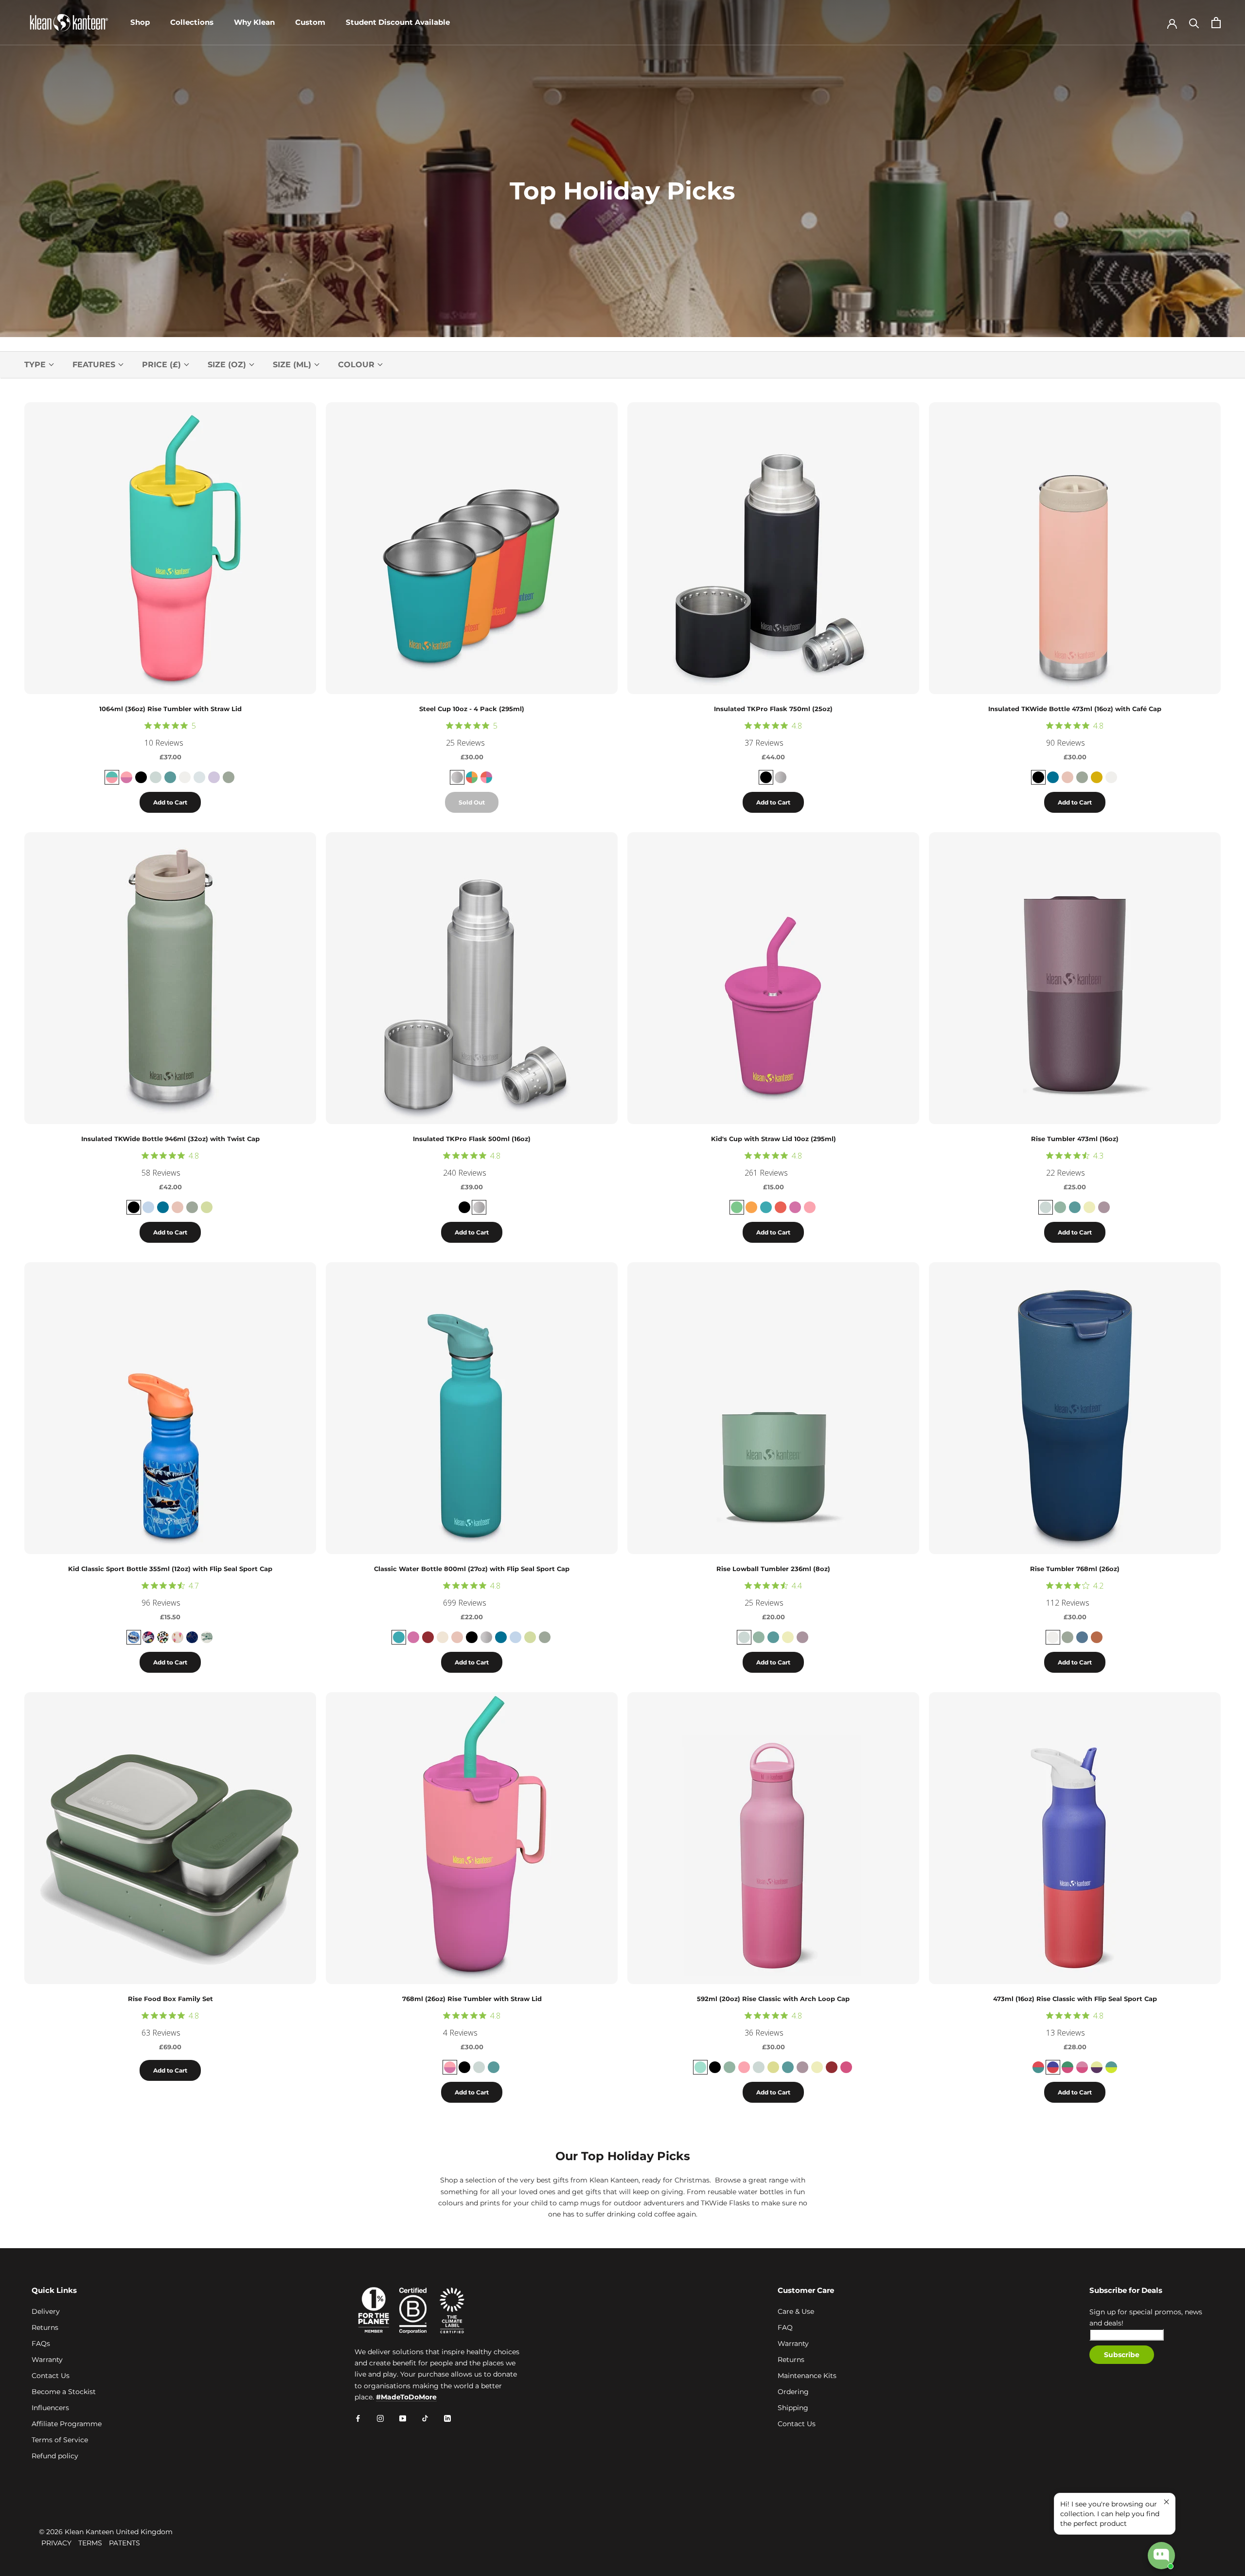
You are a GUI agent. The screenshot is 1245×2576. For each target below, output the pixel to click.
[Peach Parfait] (1067, 777)
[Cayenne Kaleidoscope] (1038, 2067)
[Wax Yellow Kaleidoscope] (1097, 2067)
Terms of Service (60, 2440)
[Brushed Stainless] (781, 777)
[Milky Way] (192, 1637)
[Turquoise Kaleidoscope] (112, 777)
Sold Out (472, 802)
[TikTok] (425, 2418)
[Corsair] (1053, 777)
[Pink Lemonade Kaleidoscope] (126, 777)
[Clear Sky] (148, 1207)
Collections (192, 22)
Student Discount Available (398, 22)
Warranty (47, 2360)
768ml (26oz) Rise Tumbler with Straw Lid (472, 1999)
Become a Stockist (64, 2392)
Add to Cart (170, 802)
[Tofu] (185, 777)
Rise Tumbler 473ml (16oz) (1075, 1139)
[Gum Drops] (486, 777)
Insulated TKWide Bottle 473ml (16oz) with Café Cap (1075, 709)
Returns (45, 2327)
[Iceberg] (1060, 1207)
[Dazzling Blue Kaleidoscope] (1053, 2067)
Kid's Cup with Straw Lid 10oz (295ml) (774, 1139)
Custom (310, 22)
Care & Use (796, 2311)
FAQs (41, 2343)
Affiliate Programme (67, 2424)
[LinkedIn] (447, 2418)
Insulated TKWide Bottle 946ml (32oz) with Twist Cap (170, 1139)
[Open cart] (1216, 23)
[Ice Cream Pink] (178, 1637)
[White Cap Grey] (443, 1637)
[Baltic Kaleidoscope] (1111, 2067)
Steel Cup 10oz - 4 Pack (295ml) (472, 709)
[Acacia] (773, 2067)
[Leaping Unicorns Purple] (148, 1637)
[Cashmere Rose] (846, 2067)
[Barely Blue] (156, 777)
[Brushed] (457, 777)
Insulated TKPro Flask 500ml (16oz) (472, 1139)
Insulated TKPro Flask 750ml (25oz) (773, 709)
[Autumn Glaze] (1097, 1637)
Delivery (46, 2311)
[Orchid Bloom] (214, 777)
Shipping (793, 2408)
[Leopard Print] (163, 1637)
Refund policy (55, 2456)
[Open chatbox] (1161, 2556)
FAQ (785, 2327)
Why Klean (254, 22)
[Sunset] (1097, 777)
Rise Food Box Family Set (170, 1999)
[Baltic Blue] (399, 1637)
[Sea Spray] (229, 777)
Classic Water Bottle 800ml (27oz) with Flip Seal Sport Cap (472, 1569)
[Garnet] (428, 1637)
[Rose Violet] (795, 1207)
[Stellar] (1082, 1637)
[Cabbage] (700, 2067)
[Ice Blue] (199, 777)
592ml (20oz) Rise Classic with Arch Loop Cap (773, 1999)
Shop (140, 22)
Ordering (793, 2392)
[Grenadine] (781, 1207)
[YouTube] (403, 2418)
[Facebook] (358, 2418)
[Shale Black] (766, 777)
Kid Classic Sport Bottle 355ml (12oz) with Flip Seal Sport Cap (170, 1569)
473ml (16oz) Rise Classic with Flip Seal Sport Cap (1075, 1999)
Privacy (56, 2543)
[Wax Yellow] (1089, 1207)
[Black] (141, 777)
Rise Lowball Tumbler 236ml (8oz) (773, 1569)
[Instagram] (380, 2418)
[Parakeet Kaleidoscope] (1067, 2067)
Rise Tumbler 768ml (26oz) (1075, 1569)
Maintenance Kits (807, 2376)
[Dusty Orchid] (1104, 1207)
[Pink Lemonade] (810, 1207)
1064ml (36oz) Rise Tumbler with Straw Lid (170, 709)
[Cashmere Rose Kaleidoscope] (1082, 2067)
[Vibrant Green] (737, 1207)
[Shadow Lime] (207, 1207)
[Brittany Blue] (170, 777)
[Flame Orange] (751, 1207)
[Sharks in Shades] (134, 1637)
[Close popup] (1166, 2502)
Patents (124, 2543)
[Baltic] (766, 1207)
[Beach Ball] (472, 777)
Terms (90, 2543)
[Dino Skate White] (207, 1637)
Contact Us (51, 2376)
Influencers (50, 2408)
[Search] (1194, 23)
